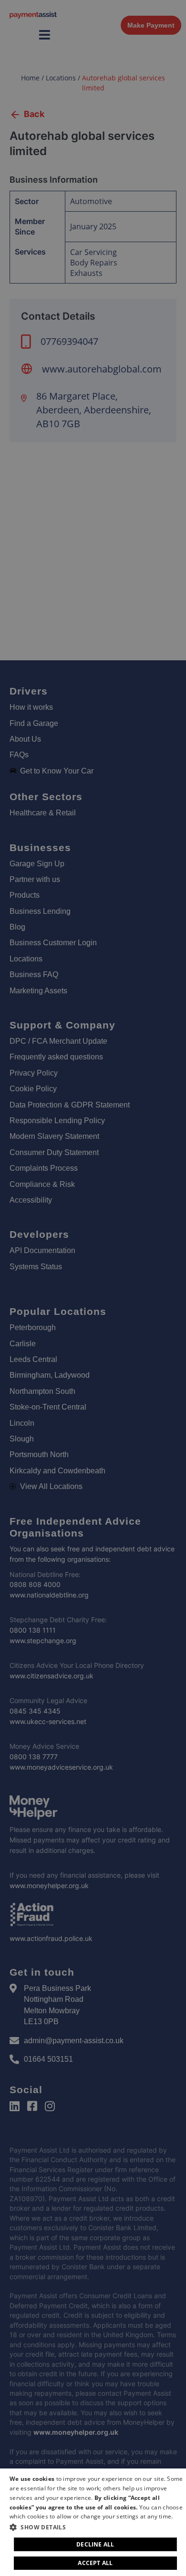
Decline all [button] (95, 2544)
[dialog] (93, 2522)
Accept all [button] (95, 2563)
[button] (96, 2527)
